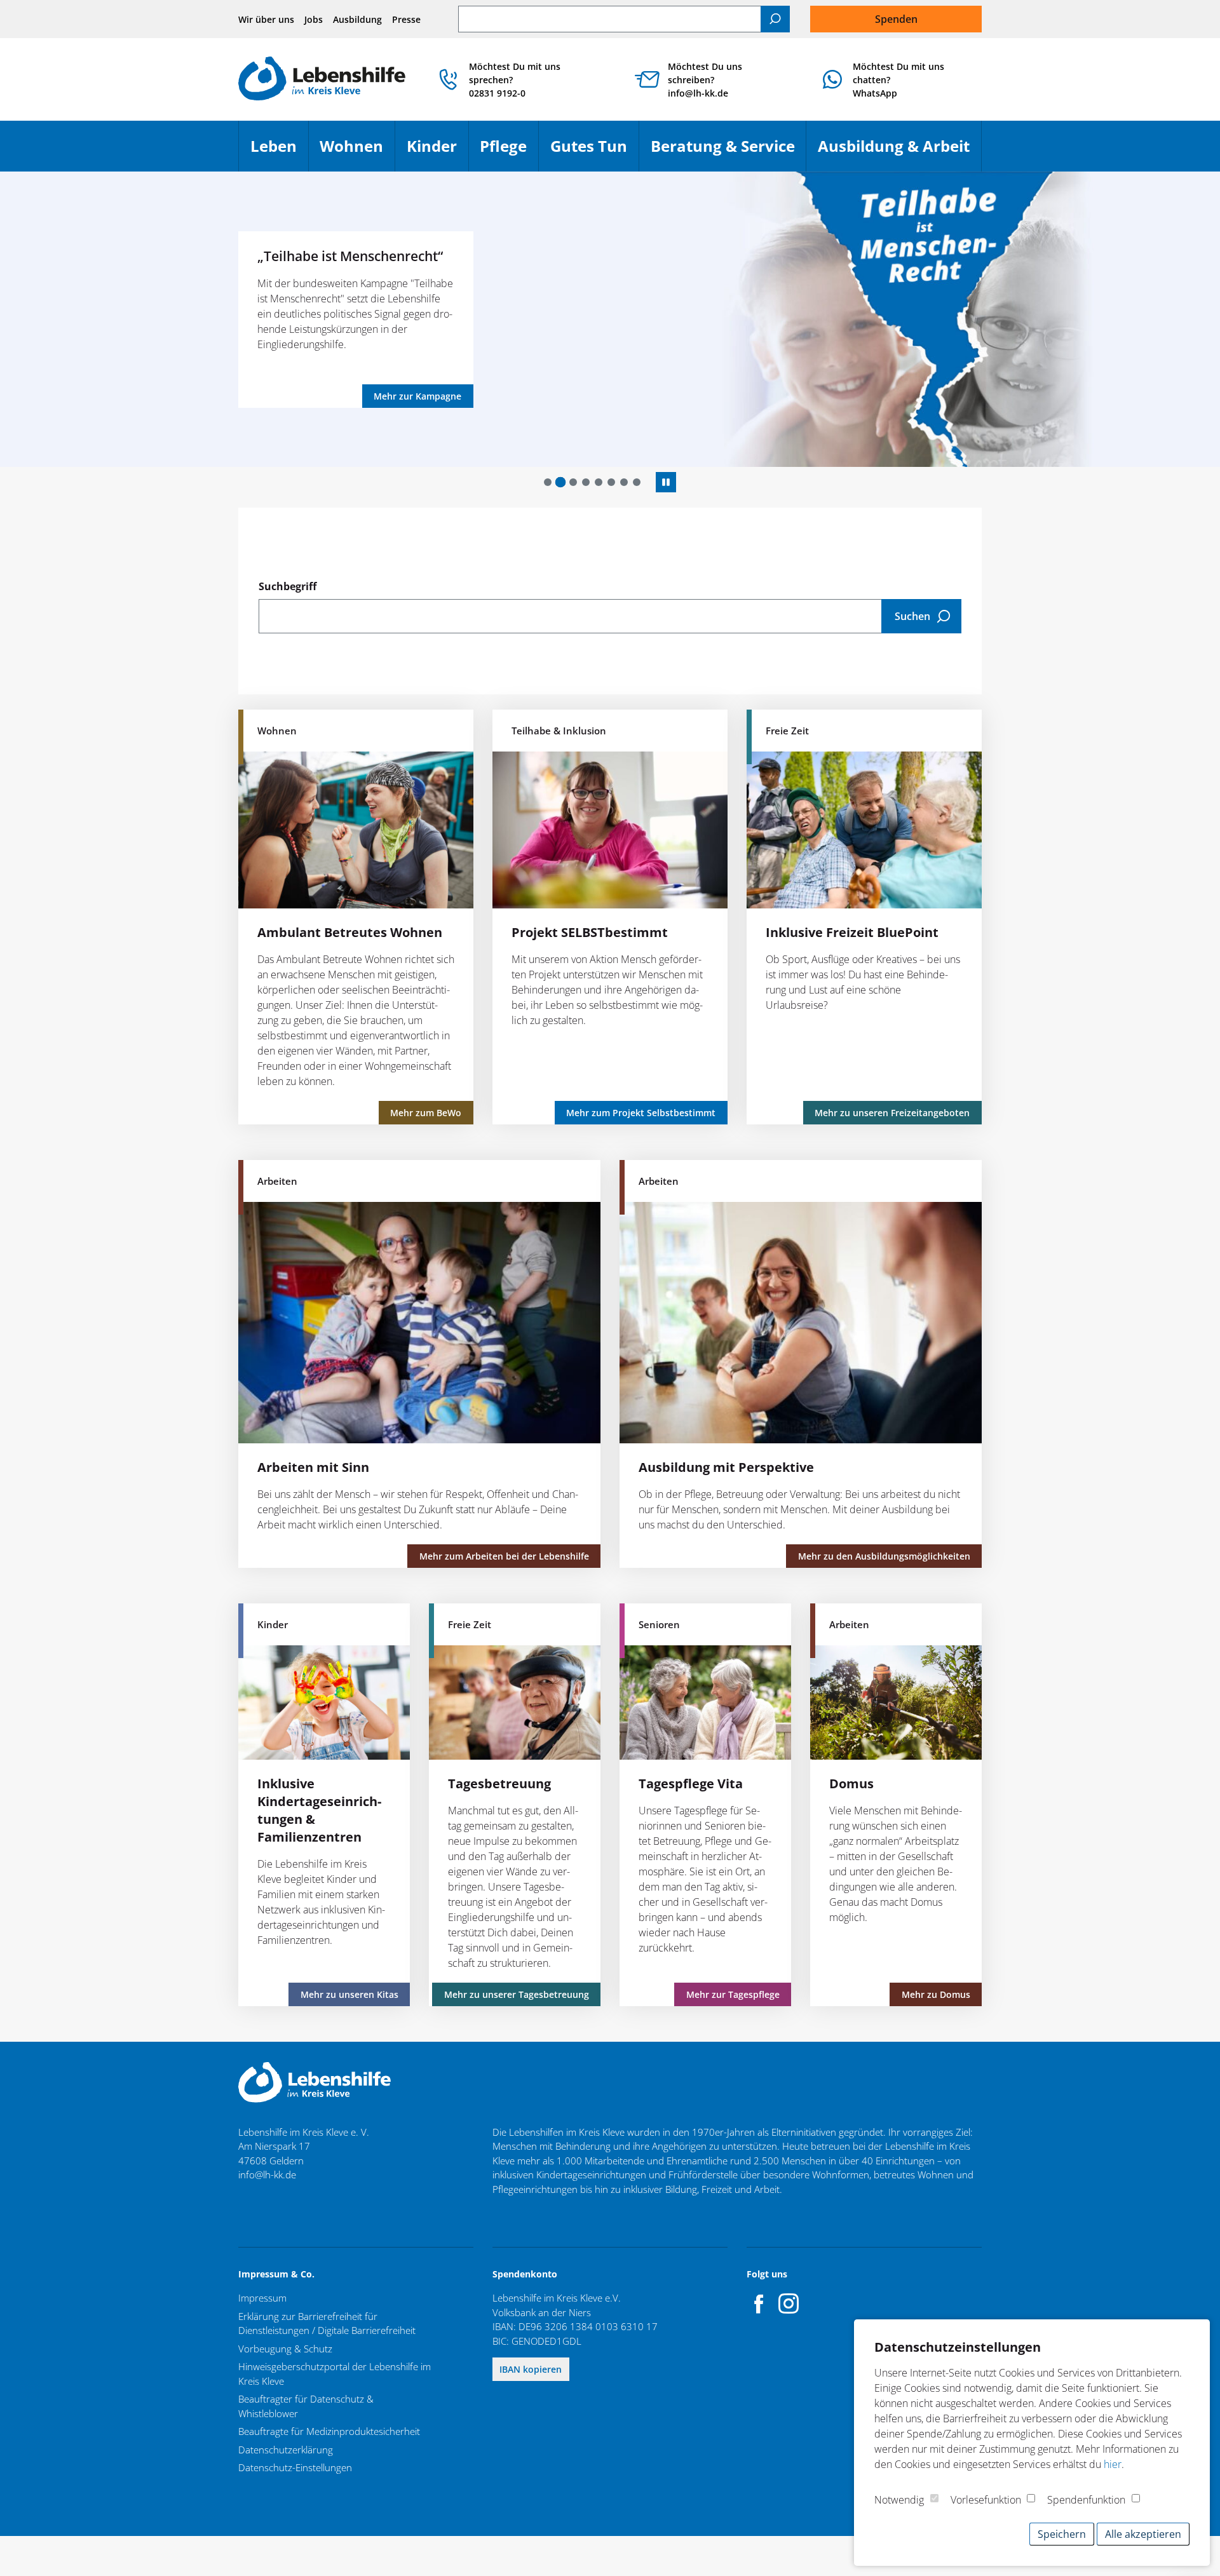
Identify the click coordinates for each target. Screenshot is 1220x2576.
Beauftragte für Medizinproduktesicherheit (329, 2431)
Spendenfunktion (1086, 2500)
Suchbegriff (288, 586)
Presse (406, 19)
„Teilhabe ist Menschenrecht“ (350, 256)
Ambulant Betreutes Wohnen (350, 932)
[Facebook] (759, 2303)
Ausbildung (357, 19)
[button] (548, 482)
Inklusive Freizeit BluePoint (852, 932)
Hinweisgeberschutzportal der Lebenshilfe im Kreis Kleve (335, 2374)
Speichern (1062, 2534)
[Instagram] (789, 2303)
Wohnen (357, 152)
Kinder (437, 152)
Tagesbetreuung (499, 1784)
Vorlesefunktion (986, 2500)
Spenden (896, 19)
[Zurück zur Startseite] (322, 80)
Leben (279, 152)
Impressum (262, 2298)
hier (1113, 2464)
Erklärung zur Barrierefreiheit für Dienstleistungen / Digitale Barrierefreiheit (327, 2323)
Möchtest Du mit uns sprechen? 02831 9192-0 (515, 80)
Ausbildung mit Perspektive (726, 1467)
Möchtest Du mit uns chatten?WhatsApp (898, 80)
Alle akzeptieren (1143, 2534)
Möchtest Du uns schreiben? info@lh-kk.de (705, 80)
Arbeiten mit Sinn (313, 1467)
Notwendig (899, 2500)
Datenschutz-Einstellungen (295, 2467)
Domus (851, 1784)
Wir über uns (266, 19)
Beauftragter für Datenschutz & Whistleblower (306, 2406)
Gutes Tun (594, 152)
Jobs (314, 19)
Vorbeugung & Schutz (285, 2349)
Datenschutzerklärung (286, 2450)
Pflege (509, 152)
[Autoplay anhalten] (666, 482)
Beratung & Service (729, 152)
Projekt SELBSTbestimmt (590, 932)
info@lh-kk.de (267, 2175)
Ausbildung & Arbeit (899, 152)
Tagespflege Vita (691, 1784)
